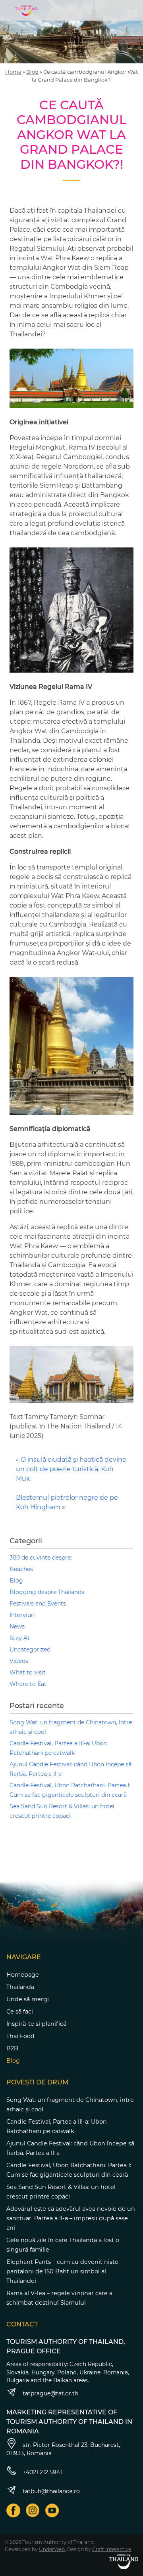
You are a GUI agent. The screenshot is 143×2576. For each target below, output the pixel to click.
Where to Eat (28, 1684)
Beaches (21, 1569)
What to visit (28, 1672)
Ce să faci (20, 2012)
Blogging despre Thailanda (47, 1592)
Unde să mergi (28, 1999)
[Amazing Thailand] (26, 10)
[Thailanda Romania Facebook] (13, 2510)
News (17, 1626)
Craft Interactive (112, 2549)
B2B (12, 2048)
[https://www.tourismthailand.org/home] (124, 2561)
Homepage (23, 1975)
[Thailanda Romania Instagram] (33, 2510)
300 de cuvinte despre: (41, 1558)
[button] (133, 10)
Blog (32, 72)
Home (13, 72)
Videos (19, 1661)
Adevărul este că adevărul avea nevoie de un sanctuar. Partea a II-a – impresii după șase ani (71, 2218)
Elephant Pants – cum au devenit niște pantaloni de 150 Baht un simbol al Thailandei (62, 2271)
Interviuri (22, 1615)
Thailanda (20, 1987)
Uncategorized (30, 1649)
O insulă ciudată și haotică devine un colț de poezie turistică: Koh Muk (71, 1469)
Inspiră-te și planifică (36, 2024)
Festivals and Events (38, 1604)
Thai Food (20, 2036)
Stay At (20, 1638)
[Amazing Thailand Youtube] (52, 2510)
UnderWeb (52, 2549)
